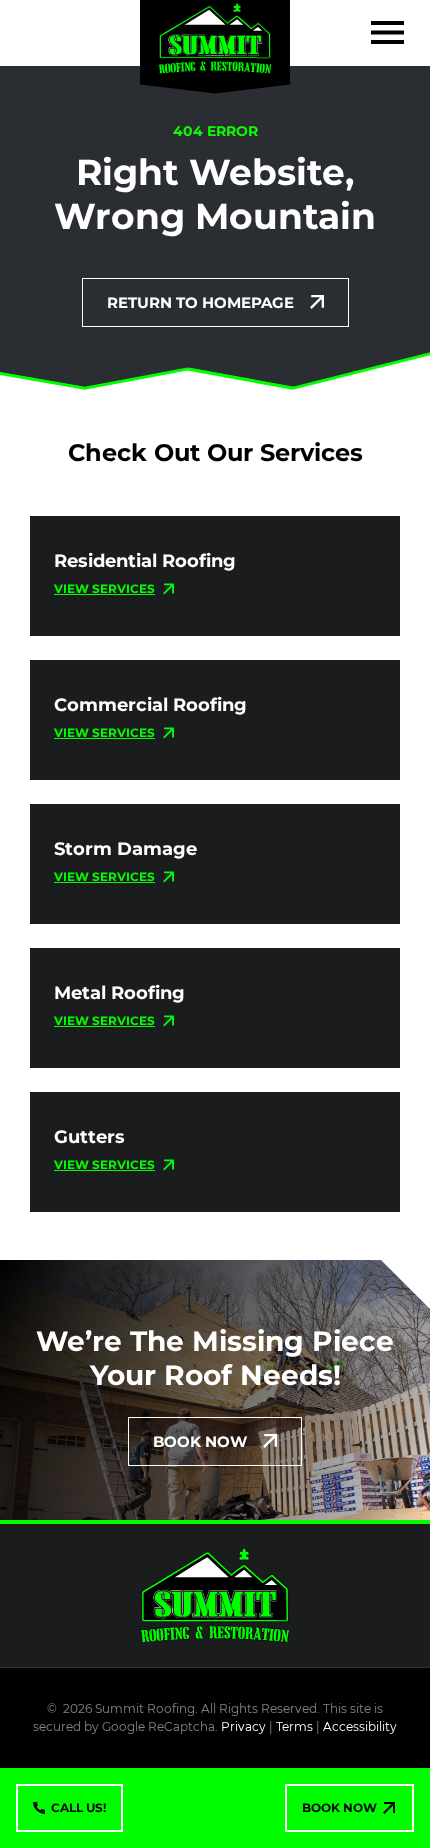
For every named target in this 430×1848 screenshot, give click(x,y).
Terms (294, 1726)
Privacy (243, 1726)
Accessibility (360, 1726)
